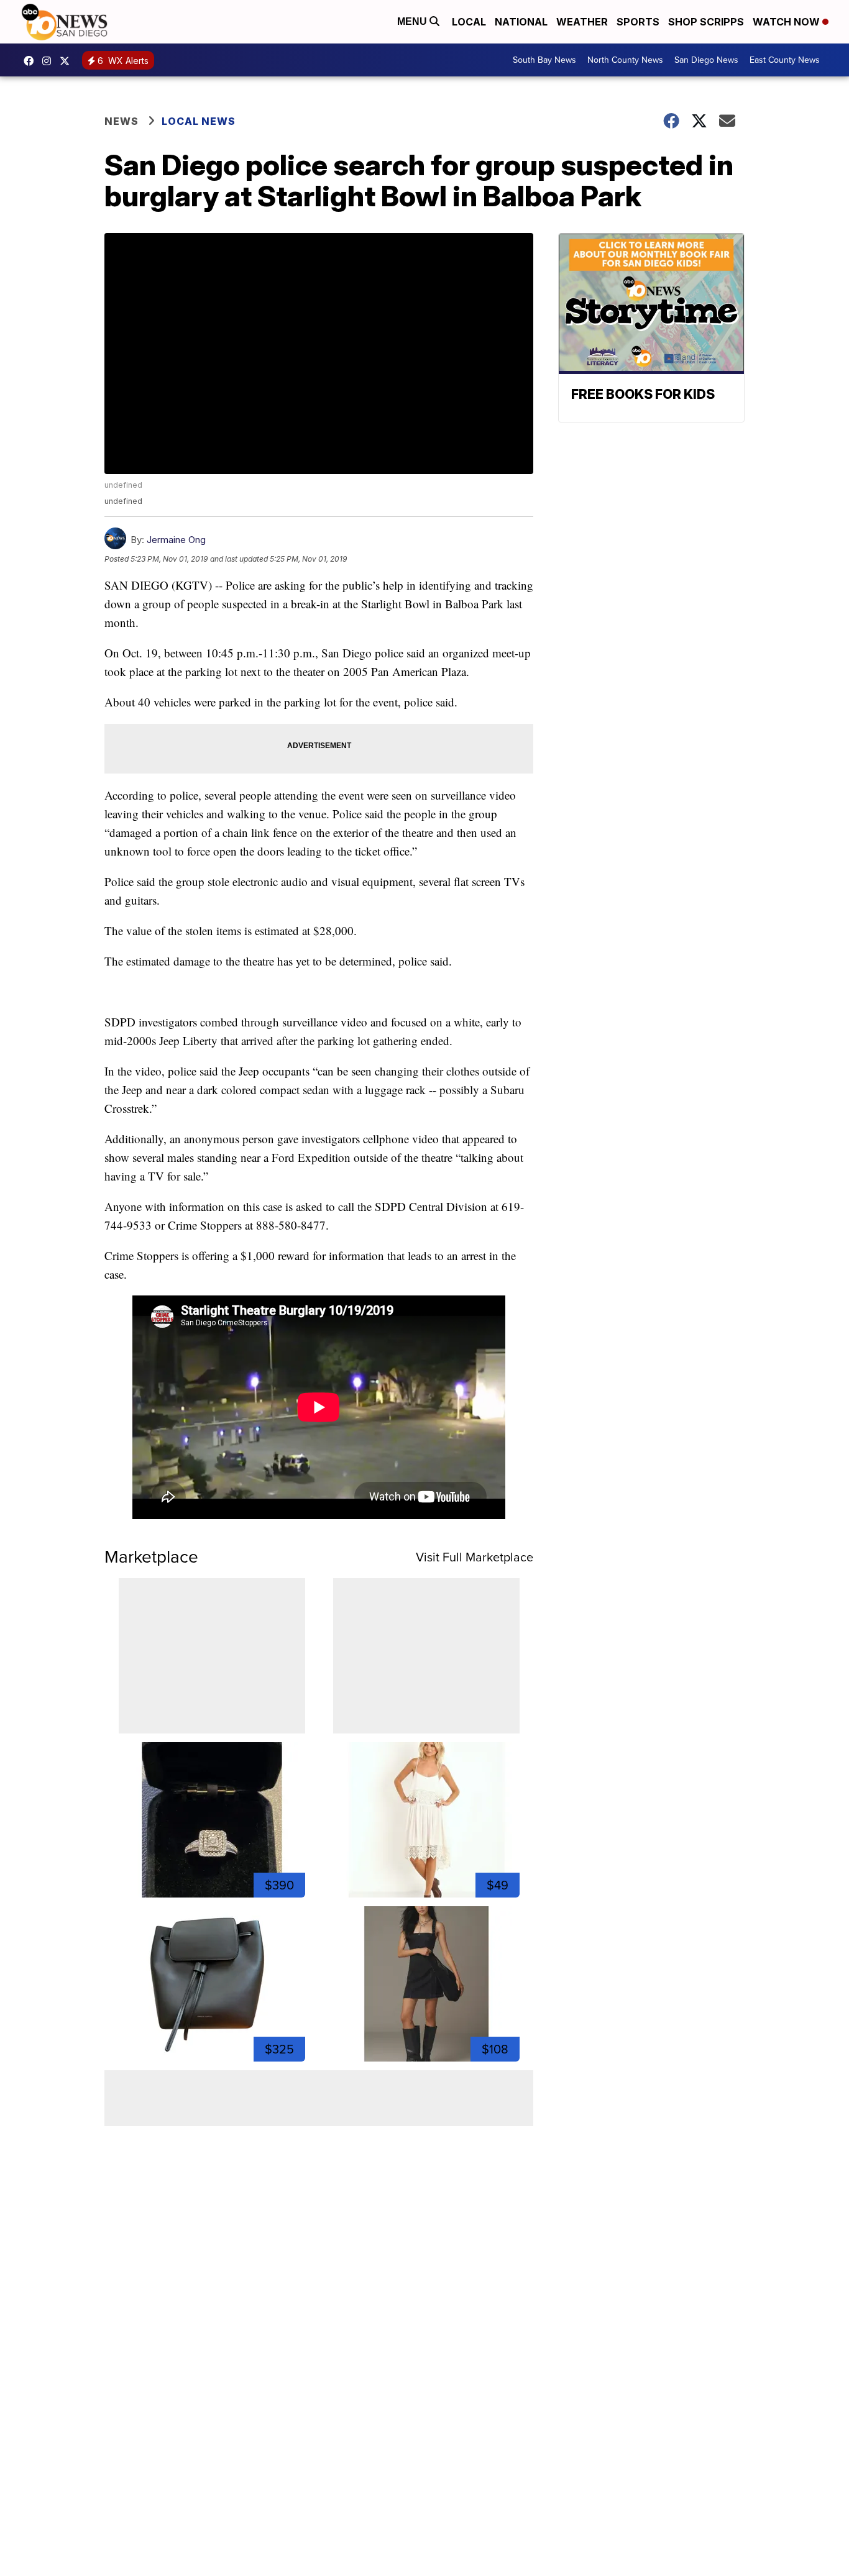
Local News (199, 121)
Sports (638, 22)
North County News (625, 60)
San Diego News (706, 60)
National (521, 22)
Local (469, 22)
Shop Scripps (706, 22)
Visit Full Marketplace (475, 1557)
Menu (413, 21)
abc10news (32, 61)
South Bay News (544, 60)
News (122, 121)
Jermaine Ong (176, 540)
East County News (785, 60)
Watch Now (787, 22)
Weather (582, 22)
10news (68, 61)
